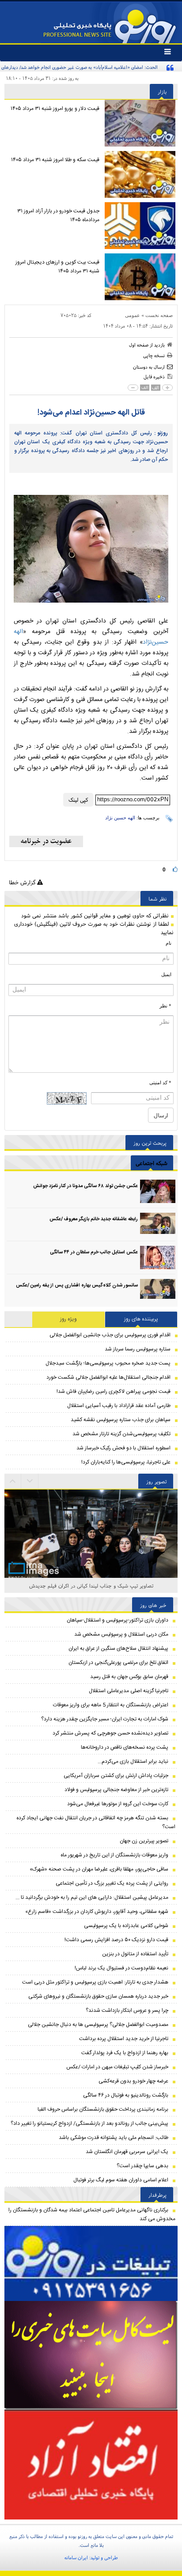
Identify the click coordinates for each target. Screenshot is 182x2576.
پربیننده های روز (141, 1319)
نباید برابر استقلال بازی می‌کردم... (133, 1761)
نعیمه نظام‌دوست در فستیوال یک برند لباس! (121, 1968)
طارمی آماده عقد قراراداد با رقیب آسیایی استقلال (119, 1406)
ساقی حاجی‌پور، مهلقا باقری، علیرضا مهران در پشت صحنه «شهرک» (99, 1869)
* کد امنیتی (160, 1082)
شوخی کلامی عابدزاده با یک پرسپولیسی (126, 1926)
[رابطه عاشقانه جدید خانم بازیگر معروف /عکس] (158, 1224)
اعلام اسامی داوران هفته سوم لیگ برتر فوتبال (121, 2180)
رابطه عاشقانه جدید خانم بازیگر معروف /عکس (94, 1219)
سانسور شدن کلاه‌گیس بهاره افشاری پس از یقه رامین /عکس (77, 1286)
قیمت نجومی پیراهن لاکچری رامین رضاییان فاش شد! (114, 1392)
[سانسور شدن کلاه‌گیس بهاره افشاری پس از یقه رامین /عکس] (158, 1291)
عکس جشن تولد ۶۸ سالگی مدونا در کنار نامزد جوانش (85, 1186)
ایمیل (166, 974)
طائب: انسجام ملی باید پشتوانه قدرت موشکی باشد (114, 2138)
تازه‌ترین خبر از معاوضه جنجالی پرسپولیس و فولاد (116, 1790)
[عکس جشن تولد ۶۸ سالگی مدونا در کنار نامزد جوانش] (158, 1191)
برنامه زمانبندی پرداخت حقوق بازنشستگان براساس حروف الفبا (103, 2109)
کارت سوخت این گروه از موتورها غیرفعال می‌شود (118, 1804)
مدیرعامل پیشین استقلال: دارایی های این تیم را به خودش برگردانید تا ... (92, 1897)
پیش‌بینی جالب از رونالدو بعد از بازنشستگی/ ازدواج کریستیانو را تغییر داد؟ (89, 2123)
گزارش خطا (23, 882)
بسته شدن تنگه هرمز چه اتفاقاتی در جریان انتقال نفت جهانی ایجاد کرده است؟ (96, 1822)
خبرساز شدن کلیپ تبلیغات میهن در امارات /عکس (117, 2067)
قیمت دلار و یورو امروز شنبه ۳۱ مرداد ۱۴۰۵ (55, 109)
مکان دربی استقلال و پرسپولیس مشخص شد (121, 1634)
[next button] (13, 1481)
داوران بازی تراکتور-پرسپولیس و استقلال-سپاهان (118, 1620)
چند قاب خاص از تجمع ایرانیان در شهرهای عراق (91, 1586)
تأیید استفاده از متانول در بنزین (135, 1954)
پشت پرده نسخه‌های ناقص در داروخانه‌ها (125, 1747)
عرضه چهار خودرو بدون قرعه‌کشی (133, 2081)
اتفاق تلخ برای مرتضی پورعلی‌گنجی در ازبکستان (118, 1663)
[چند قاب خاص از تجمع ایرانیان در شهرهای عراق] (91, 1547)
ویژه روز (68, 1319)
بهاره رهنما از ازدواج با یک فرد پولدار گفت (125, 2053)
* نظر (165, 1006)
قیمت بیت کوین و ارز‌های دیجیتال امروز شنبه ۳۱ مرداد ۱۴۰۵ (57, 267)
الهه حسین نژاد (120, 818)
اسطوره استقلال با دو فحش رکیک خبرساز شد (123, 1448)
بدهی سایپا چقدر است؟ (142, 2166)
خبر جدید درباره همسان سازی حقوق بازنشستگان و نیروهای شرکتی (98, 1996)
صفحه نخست (159, 315)
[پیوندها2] (91, 2355)
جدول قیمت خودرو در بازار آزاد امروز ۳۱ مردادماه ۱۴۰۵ (58, 215)
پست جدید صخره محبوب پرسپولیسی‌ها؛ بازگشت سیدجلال (108, 1363)
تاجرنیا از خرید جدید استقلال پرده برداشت (124, 2039)
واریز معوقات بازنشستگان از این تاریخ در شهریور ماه (114, 1855)
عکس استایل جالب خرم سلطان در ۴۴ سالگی (94, 1252)
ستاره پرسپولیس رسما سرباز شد (138, 1349)
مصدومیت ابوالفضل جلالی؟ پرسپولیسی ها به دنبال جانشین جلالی (98, 2025)
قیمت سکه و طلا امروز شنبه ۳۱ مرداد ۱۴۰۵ (55, 160)
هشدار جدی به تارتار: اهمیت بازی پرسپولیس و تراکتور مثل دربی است (95, 1982)
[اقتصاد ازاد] (91, 2464)
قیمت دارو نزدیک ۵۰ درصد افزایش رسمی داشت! (116, 1940)
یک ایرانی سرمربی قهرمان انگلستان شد (127, 2152)
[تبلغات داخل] (91, 2263)
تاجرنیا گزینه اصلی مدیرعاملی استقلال (129, 1691)
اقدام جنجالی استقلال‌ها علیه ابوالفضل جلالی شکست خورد (108, 1377)
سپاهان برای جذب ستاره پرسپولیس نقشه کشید (121, 1420)
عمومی (133, 315)
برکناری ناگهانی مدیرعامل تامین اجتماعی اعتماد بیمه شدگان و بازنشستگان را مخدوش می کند (92, 2214)
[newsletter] (46, 841)
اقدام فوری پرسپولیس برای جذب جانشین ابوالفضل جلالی (110, 1335)
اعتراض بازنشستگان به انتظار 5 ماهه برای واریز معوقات (111, 1705)
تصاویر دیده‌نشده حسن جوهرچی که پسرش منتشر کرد (110, 1733)
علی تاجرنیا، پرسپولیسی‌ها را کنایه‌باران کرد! (126, 1462)
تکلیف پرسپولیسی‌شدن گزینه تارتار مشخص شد (121, 1434)
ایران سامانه (76, 2557)
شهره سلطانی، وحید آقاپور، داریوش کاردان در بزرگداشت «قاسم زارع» (97, 1912)
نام (169, 943)
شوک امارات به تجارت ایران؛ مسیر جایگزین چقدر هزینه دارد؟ (105, 1719)
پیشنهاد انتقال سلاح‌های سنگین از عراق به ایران (118, 1648)
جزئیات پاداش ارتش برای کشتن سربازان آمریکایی (116, 1776)
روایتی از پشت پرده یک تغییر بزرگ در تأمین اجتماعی (112, 1883)
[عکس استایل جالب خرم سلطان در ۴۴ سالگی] (158, 1258)
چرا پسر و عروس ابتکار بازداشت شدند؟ (127, 2010)
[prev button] (30, 1481)
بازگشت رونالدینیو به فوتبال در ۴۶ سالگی (126, 2095)
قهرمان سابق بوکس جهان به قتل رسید (129, 1677)
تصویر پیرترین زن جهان (144, 1841)
